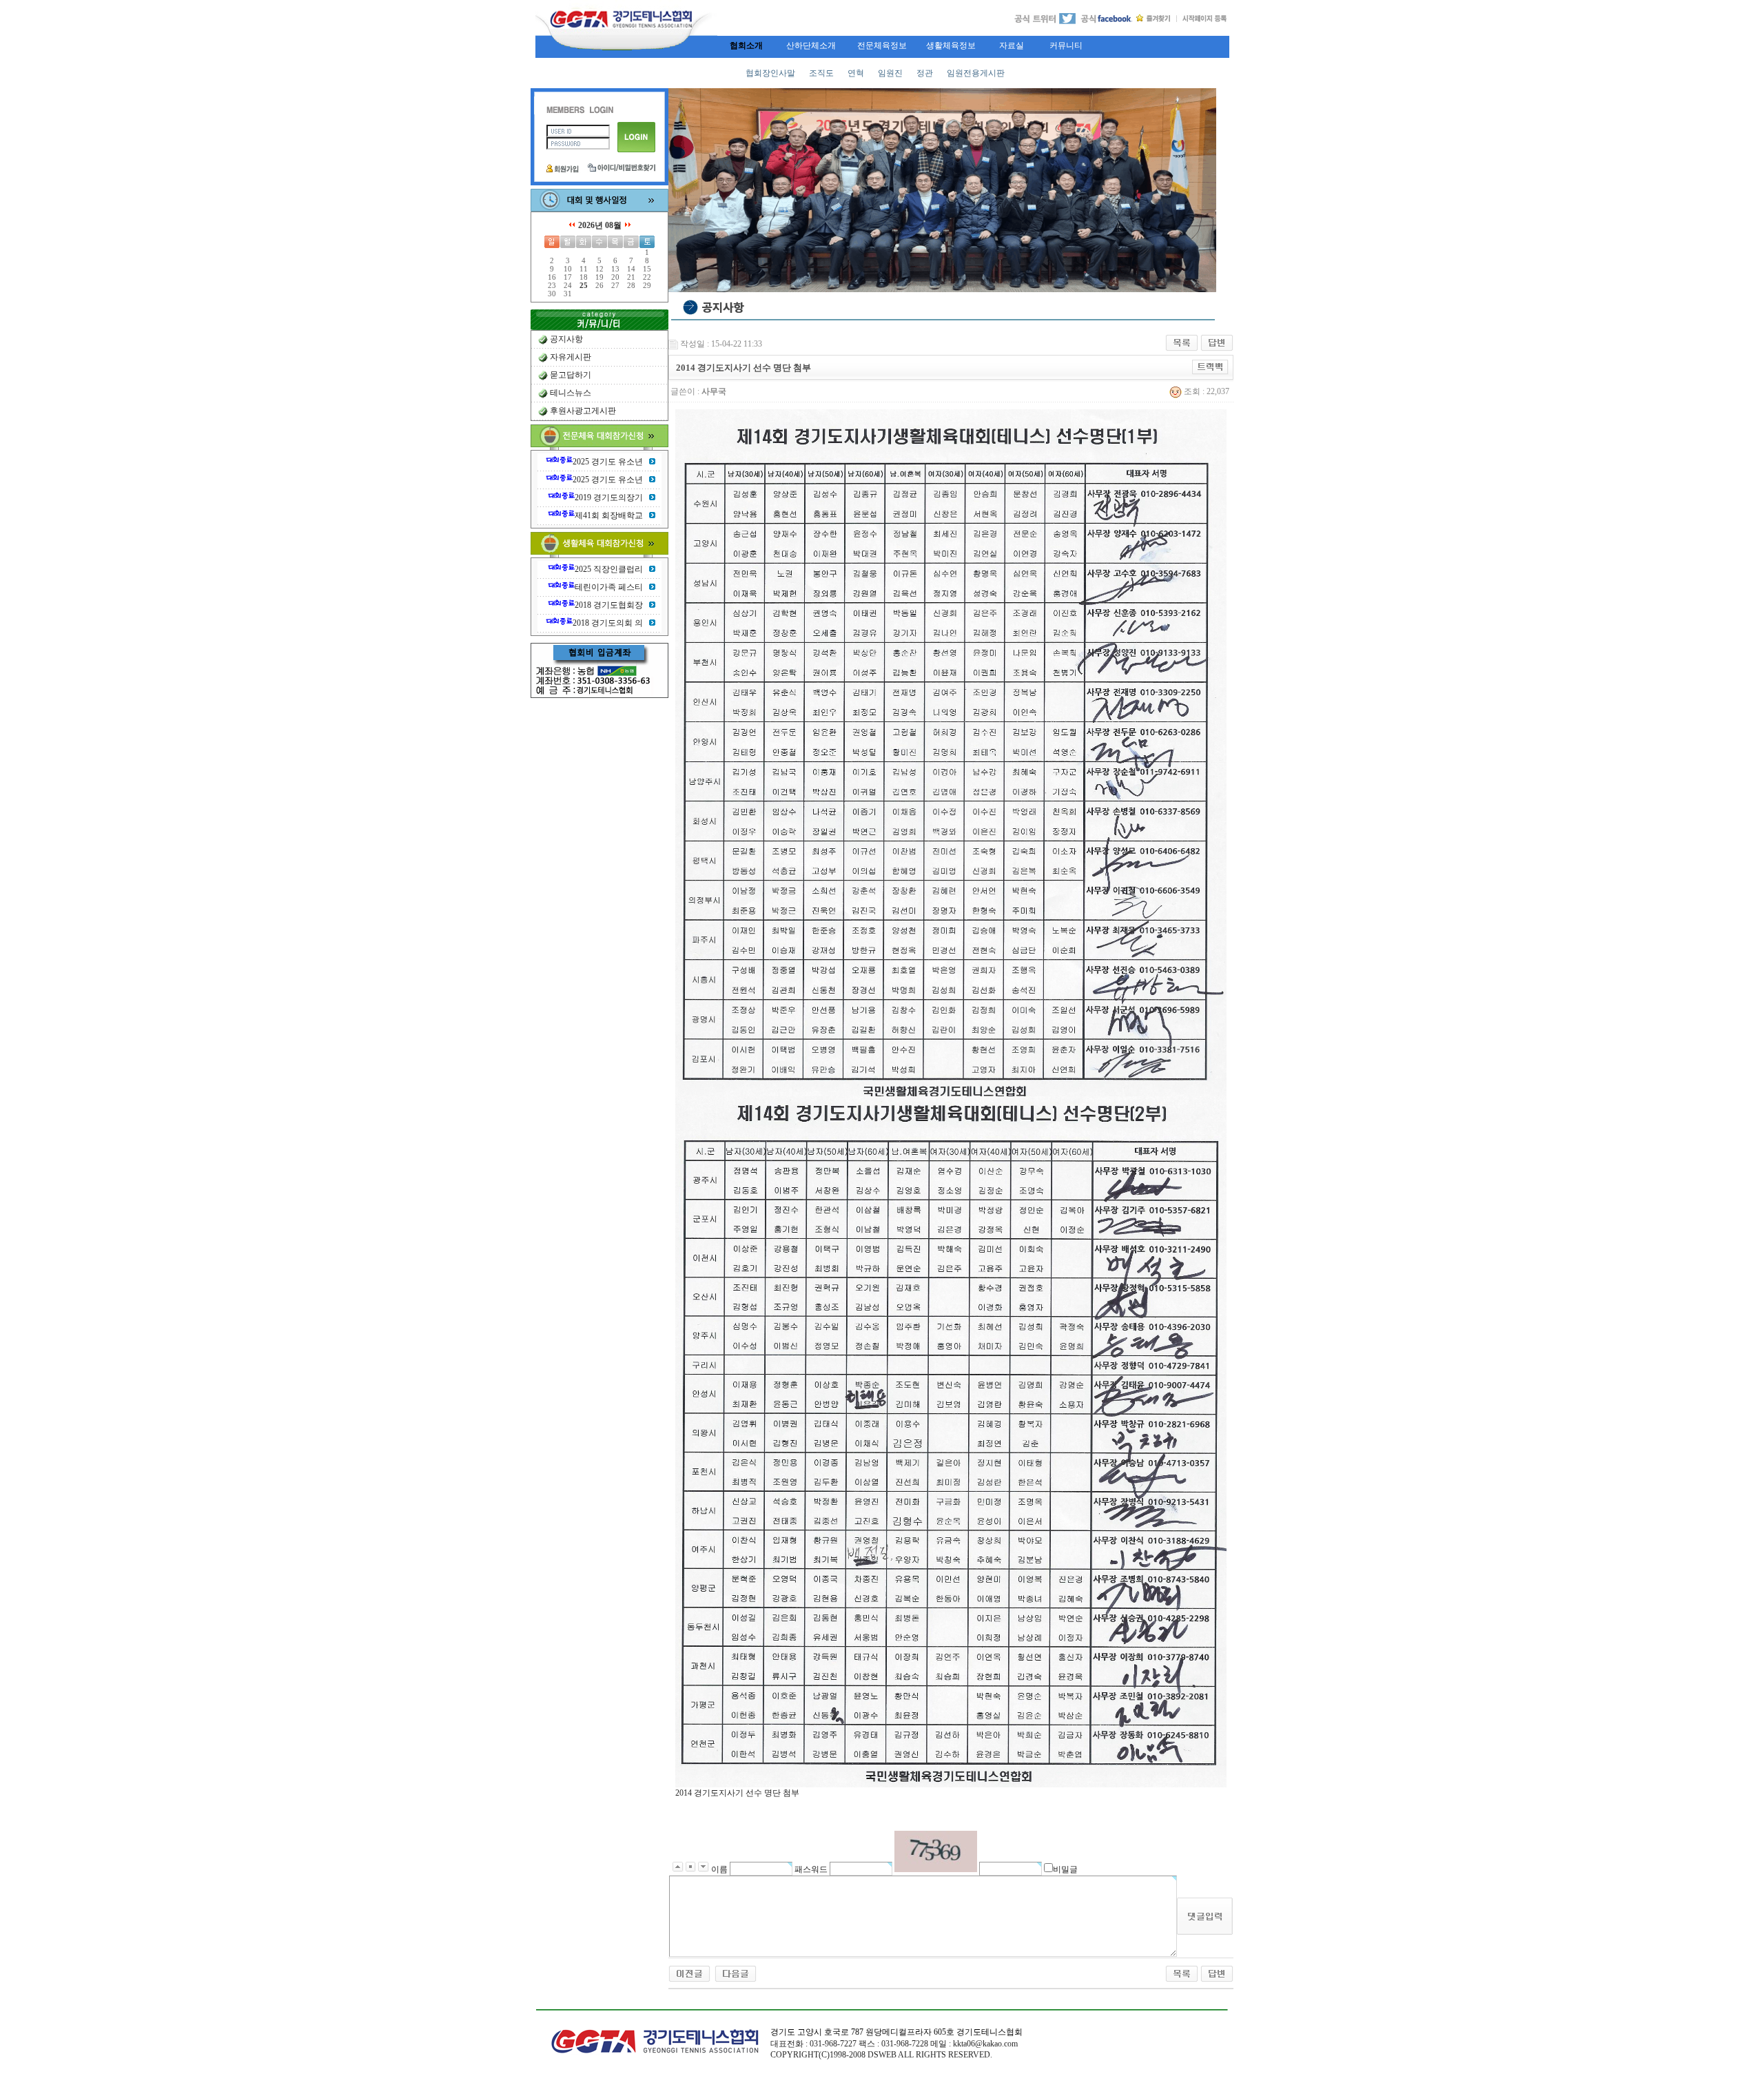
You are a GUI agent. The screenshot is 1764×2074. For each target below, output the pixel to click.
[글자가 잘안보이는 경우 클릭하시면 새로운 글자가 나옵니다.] (936, 1851)
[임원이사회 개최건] (689, 1973)
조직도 (821, 73)
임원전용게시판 (976, 73)
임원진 (890, 73)
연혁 (856, 73)
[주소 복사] (1210, 367)
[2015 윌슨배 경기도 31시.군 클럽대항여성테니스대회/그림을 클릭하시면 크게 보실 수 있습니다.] (736, 1973)
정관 (925, 73)
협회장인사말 (770, 73)
